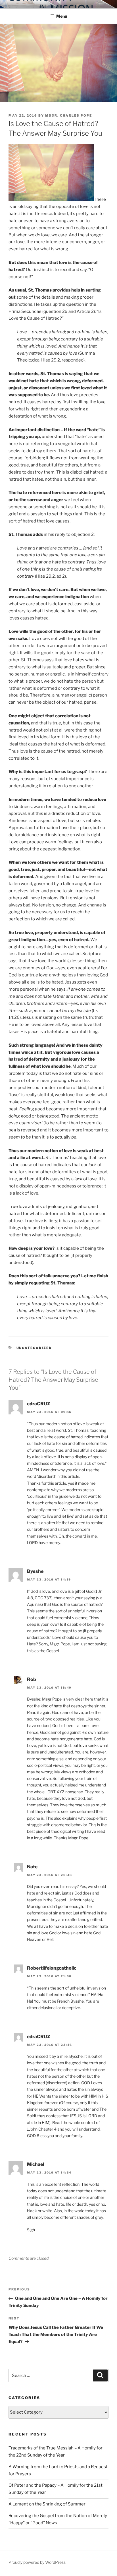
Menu (62, 16)
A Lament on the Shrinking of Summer (47, 2504)
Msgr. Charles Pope (69, 115)
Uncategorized (34, 1348)
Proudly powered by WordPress (37, 2562)
